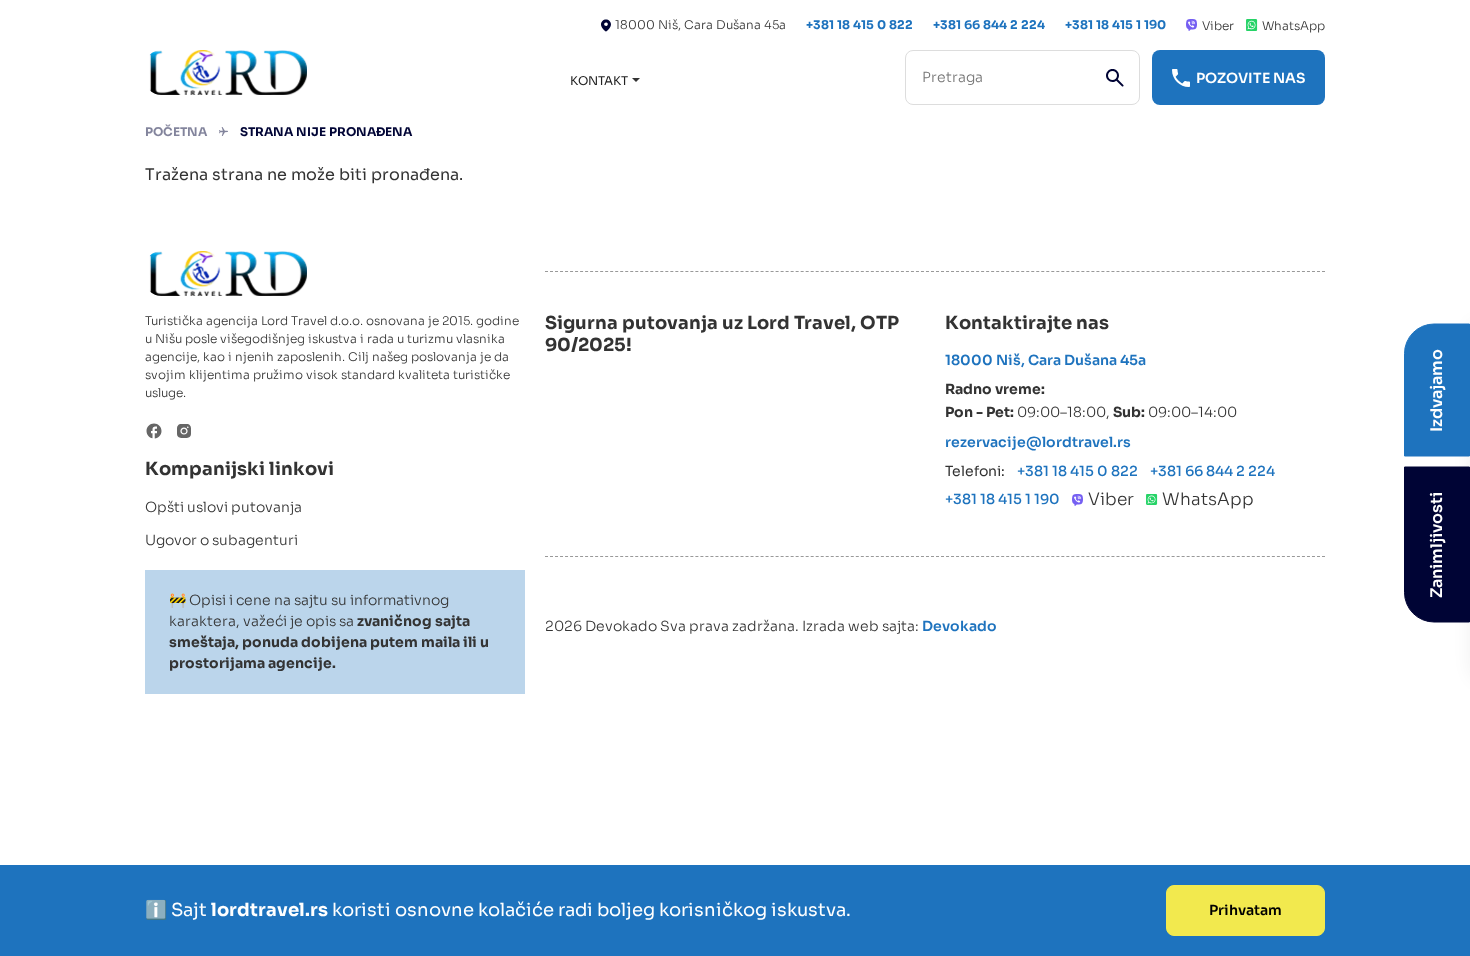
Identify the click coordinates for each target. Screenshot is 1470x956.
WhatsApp (1293, 25)
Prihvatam (1245, 910)
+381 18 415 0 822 (859, 24)
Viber (1218, 25)
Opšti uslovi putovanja (223, 507)
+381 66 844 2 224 (989, 24)
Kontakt (599, 80)
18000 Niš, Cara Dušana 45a (700, 24)
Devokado (959, 626)
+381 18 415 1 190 (1115, 24)
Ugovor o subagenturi (221, 540)
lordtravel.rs (271, 910)
